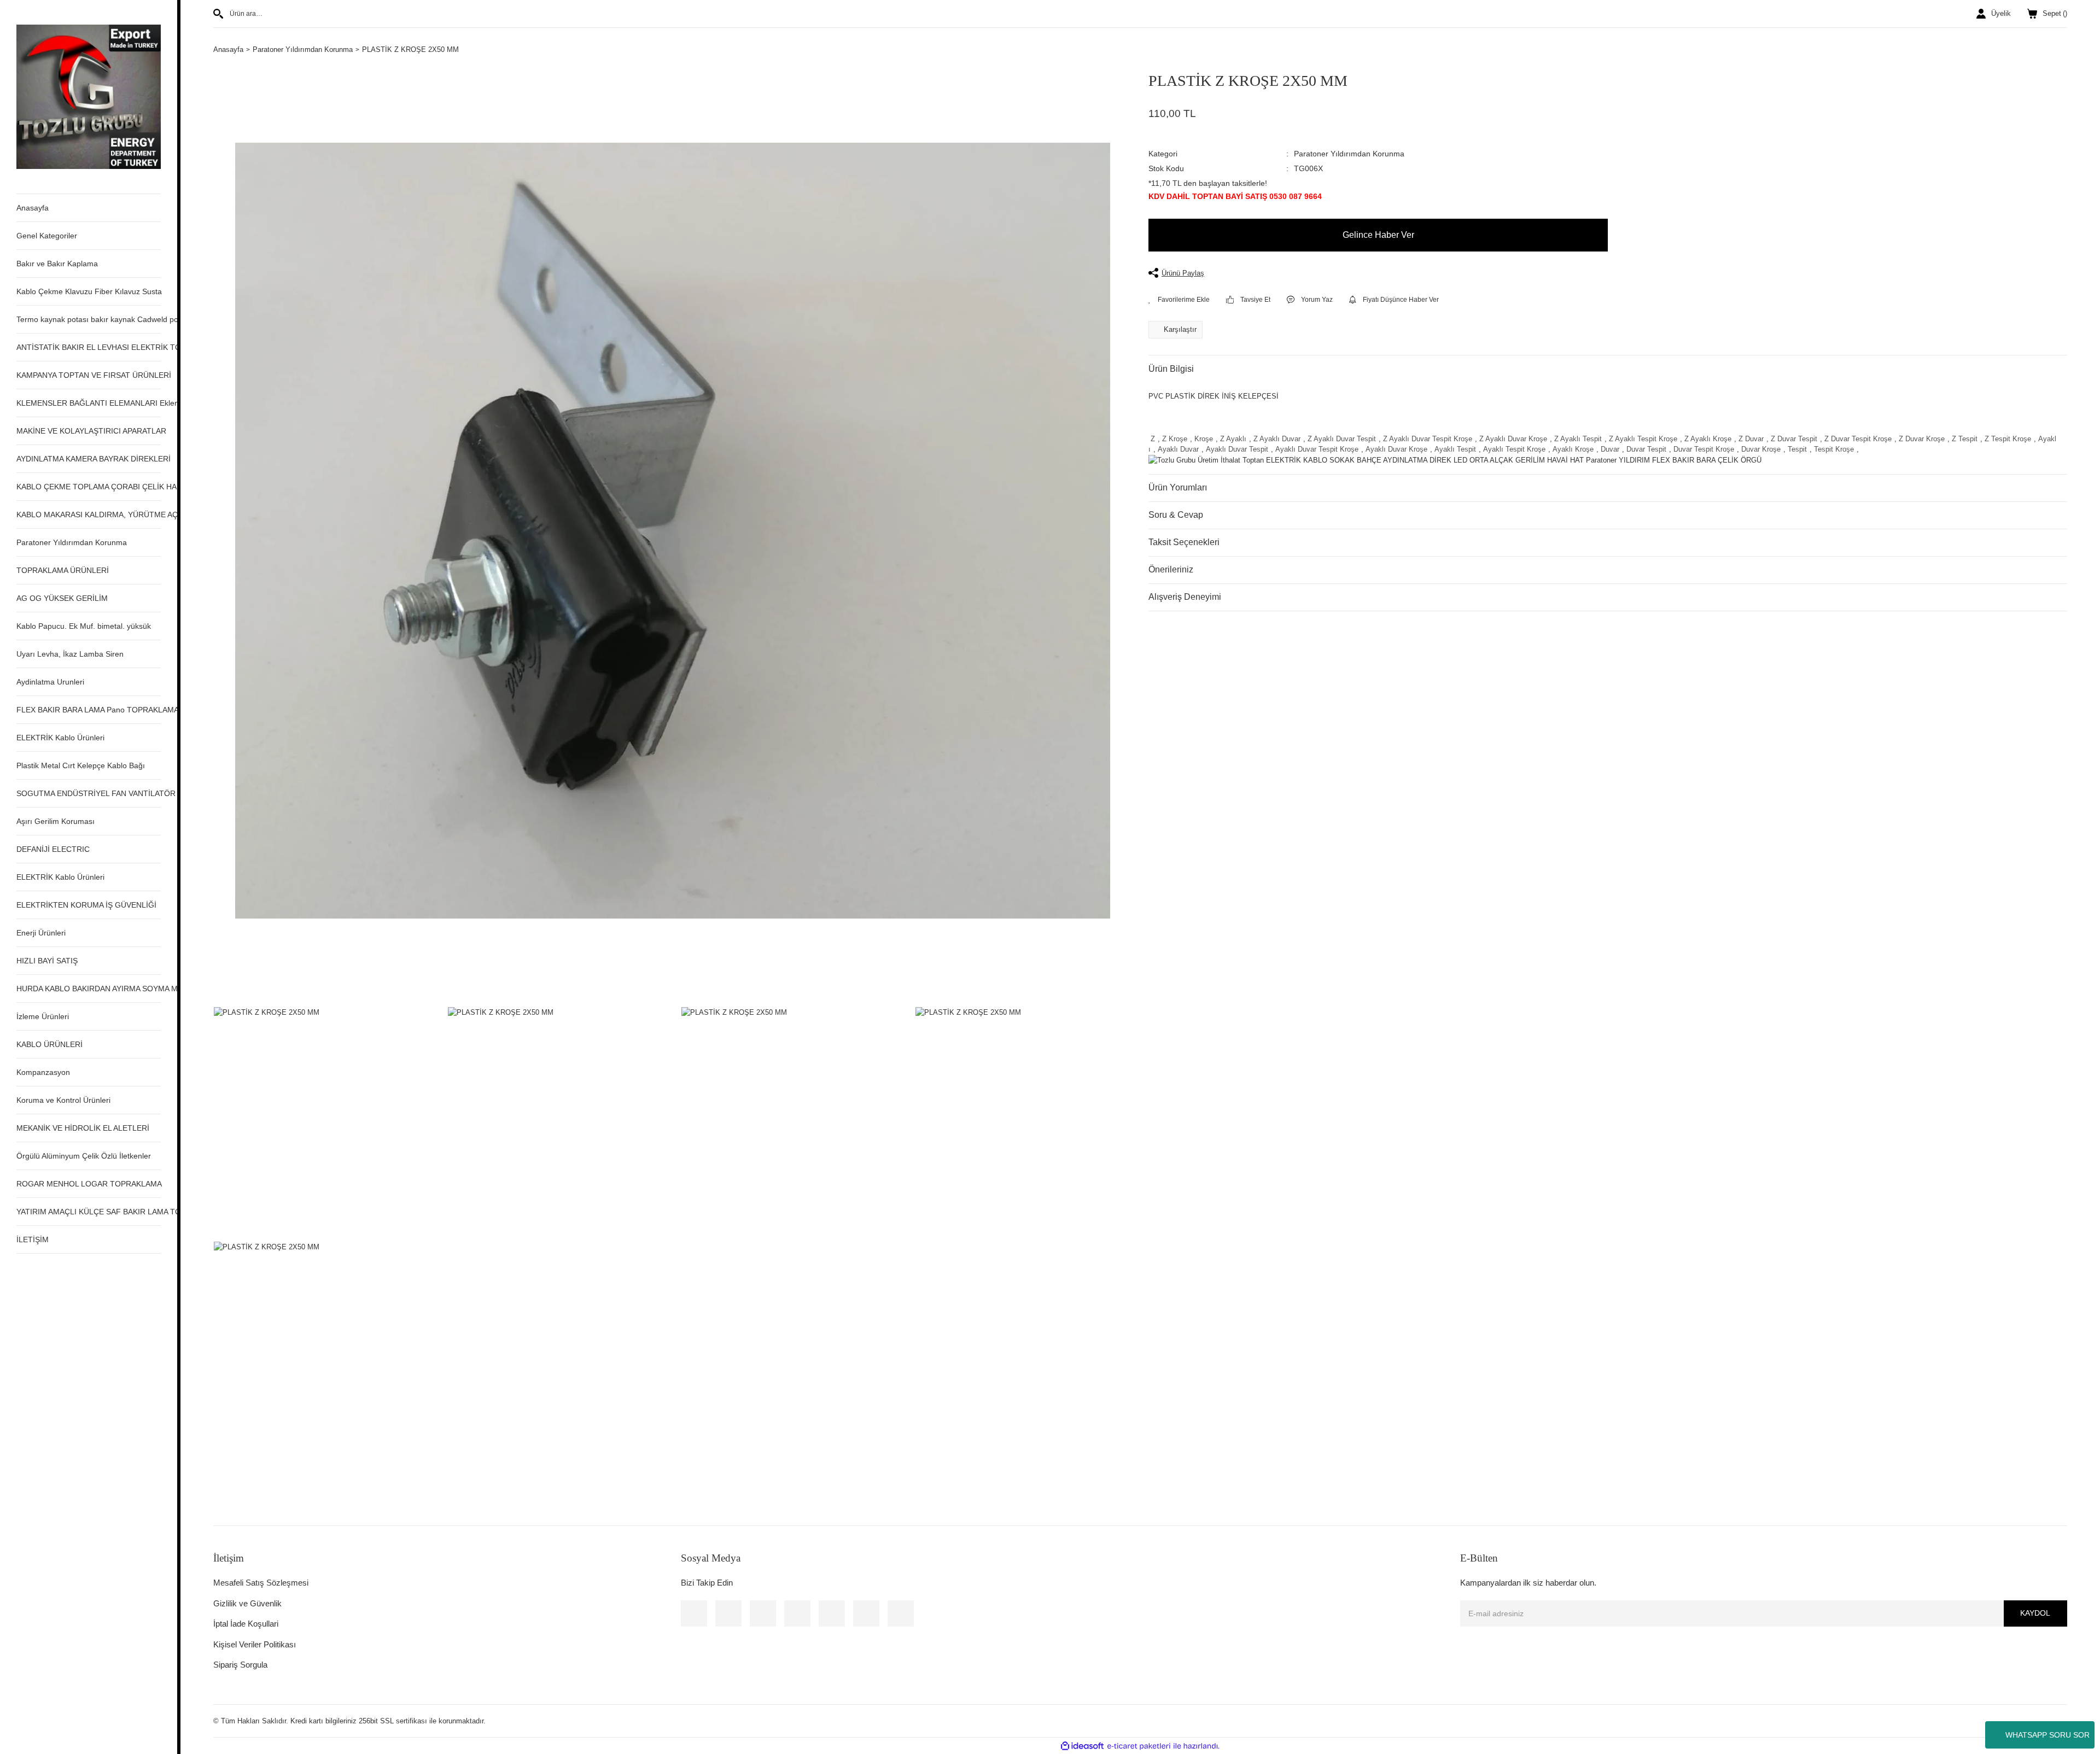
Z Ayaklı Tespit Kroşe (1643, 439)
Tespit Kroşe (1834, 449)
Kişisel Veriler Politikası (255, 1644)
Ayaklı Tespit (1455, 449)
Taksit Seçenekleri (1184, 542)
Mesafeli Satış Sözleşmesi (261, 1583)
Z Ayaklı (1233, 439)
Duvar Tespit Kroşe (1704, 449)
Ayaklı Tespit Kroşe (1514, 449)
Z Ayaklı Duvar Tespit (1342, 439)
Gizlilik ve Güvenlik (247, 1603)
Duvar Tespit (1646, 449)
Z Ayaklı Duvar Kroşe (1513, 439)
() (2055, 13)
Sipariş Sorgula (240, 1665)
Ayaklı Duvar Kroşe (1396, 449)
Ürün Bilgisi (1171, 369)
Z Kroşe (1175, 439)
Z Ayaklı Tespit (1578, 439)
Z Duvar (1751, 439)
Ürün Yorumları (1178, 487)
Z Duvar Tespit (1794, 439)
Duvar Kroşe (1761, 449)
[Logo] (89, 96)
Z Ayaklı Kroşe (1708, 439)
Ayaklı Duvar (1178, 449)
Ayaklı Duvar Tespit (1237, 449)
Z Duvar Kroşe (1922, 439)
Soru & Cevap (1176, 515)
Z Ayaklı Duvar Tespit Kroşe (1428, 439)
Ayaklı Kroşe (1573, 449)
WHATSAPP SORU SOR (2047, 1735)
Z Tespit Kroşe (2008, 439)
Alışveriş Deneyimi (1185, 597)
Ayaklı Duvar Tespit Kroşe (1317, 449)
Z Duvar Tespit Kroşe (1858, 439)
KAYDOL (2035, 1613)
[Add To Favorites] (1179, 300)
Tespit (1797, 449)
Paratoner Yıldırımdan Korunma (1349, 154)
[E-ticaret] (1139, 1746)
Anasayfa (33, 208)
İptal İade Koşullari (246, 1624)
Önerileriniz (1171, 569)
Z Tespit (1965, 439)
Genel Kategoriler (47, 236)
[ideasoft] (1082, 1746)
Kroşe (1204, 439)
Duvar (1610, 449)
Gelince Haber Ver (1378, 235)
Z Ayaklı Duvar (1277, 439)
